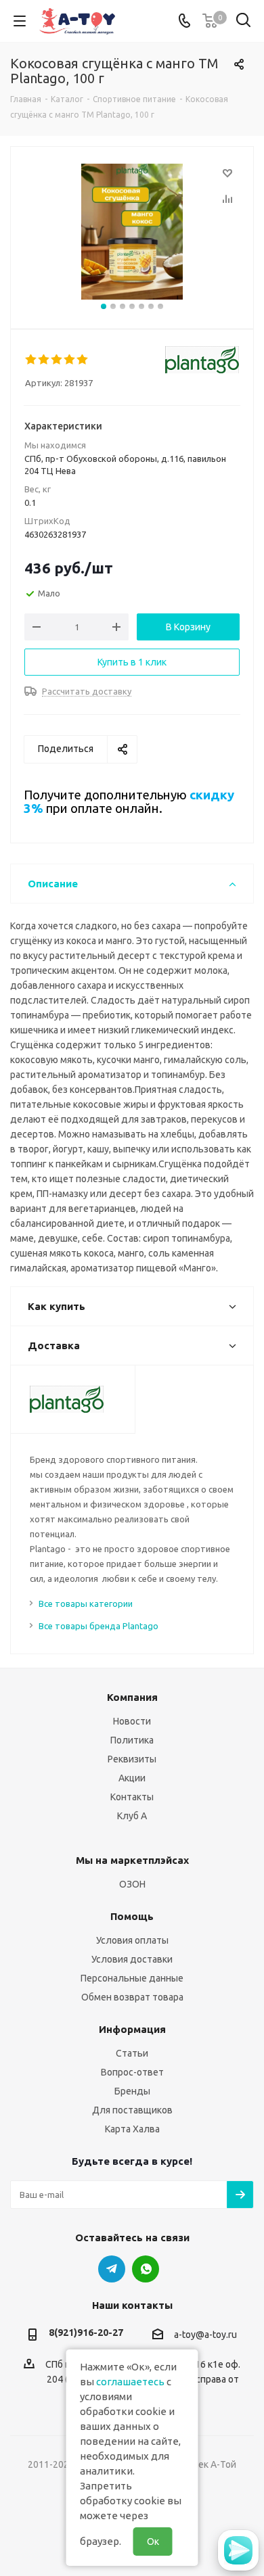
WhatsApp (146, 2269)
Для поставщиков (132, 2110)
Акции (132, 1778)
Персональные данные (132, 1978)
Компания (132, 1697)
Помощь (132, 1916)
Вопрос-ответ (132, 2072)
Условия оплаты (132, 1940)
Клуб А (132, 1816)
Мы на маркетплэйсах (132, 1860)
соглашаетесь (130, 2382)
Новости (132, 1721)
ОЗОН (132, 1884)
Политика (132, 1740)
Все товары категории (86, 1603)
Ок (153, 2542)
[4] (70, 360)
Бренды (132, 2091)
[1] (31, 360)
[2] (44, 360)
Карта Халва (132, 2129)
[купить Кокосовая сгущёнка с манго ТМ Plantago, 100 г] (132, 232)
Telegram (112, 2269)
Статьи (132, 2053)
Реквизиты (132, 1759)
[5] (83, 360)
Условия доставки (132, 1959)
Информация (132, 2029)
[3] (57, 360)
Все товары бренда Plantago (98, 1626)
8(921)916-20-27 (86, 2333)
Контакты (132, 1797)
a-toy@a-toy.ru (205, 2335)
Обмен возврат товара (132, 1997)
